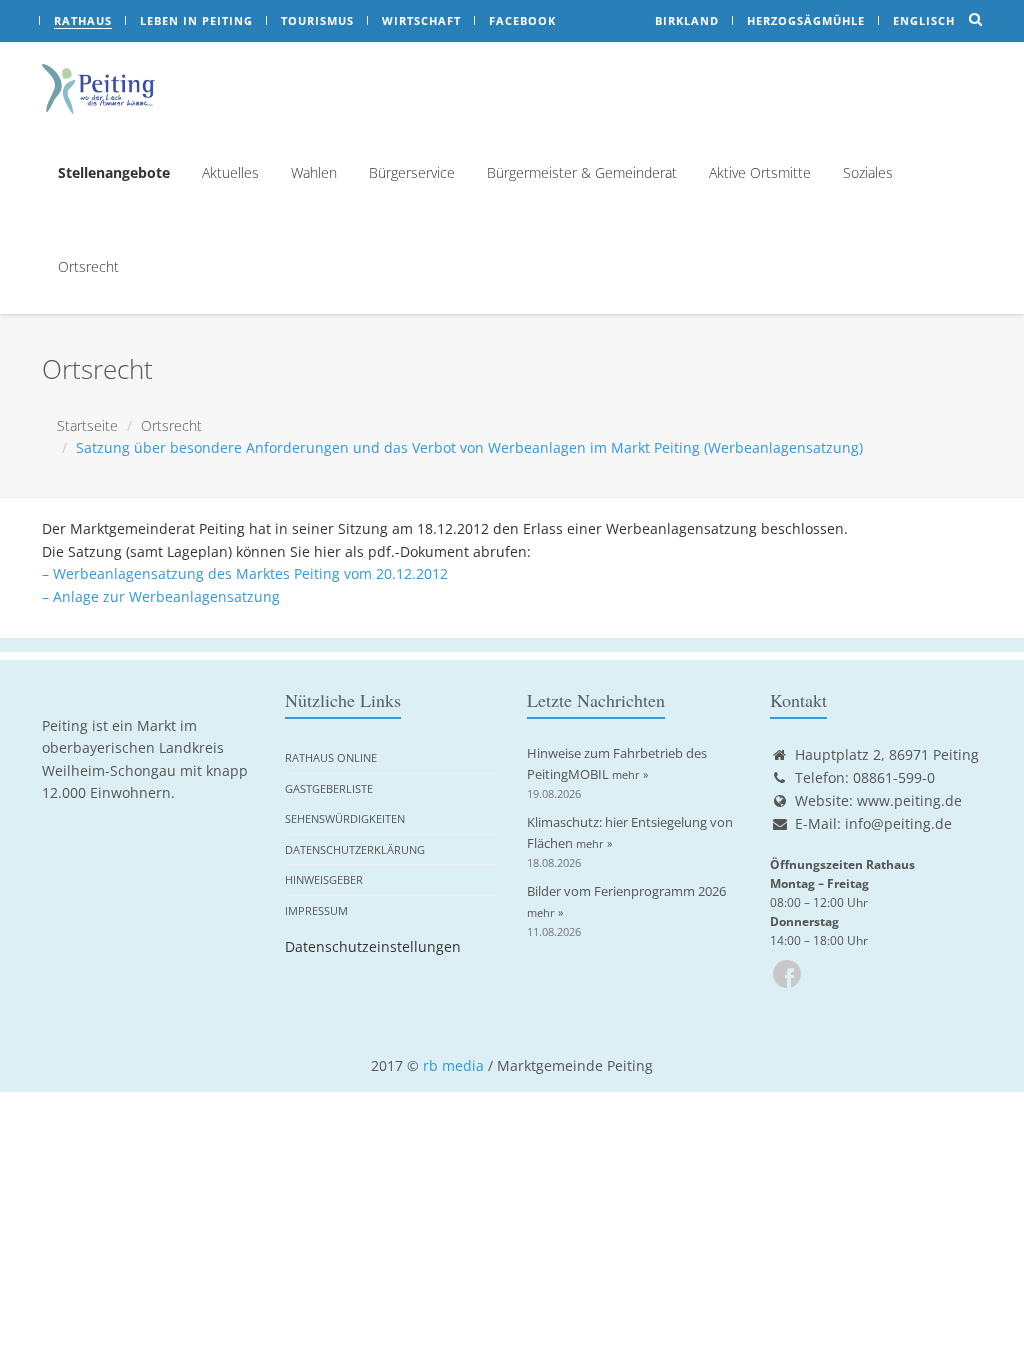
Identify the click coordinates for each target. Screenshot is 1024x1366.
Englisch (924, 20)
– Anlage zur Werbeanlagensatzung (161, 596)
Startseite (87, 425)
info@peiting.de (898, 823)
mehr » (630, 774)
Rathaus (83, 20)
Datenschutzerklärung (355, 849)
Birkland (687, 20)
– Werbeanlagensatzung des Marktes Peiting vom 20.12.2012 (245, 573)
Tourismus (317, 20)
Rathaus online (331, 757)
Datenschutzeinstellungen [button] (373, 946)
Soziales (868, 172)
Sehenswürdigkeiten (345, 818)
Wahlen (314, 172)
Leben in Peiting (196, 20)
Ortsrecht (88, 266)
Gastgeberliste (329, 788)
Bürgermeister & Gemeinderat (582, 172)
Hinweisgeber (324, 879)
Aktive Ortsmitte (760, 172)
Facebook (522, 20)
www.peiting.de (909, 800)
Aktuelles (230, 172)
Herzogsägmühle (806, 20)
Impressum (316, 910)
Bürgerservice (412, 172)
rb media (453, 1065)
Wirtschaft (421, 20)
